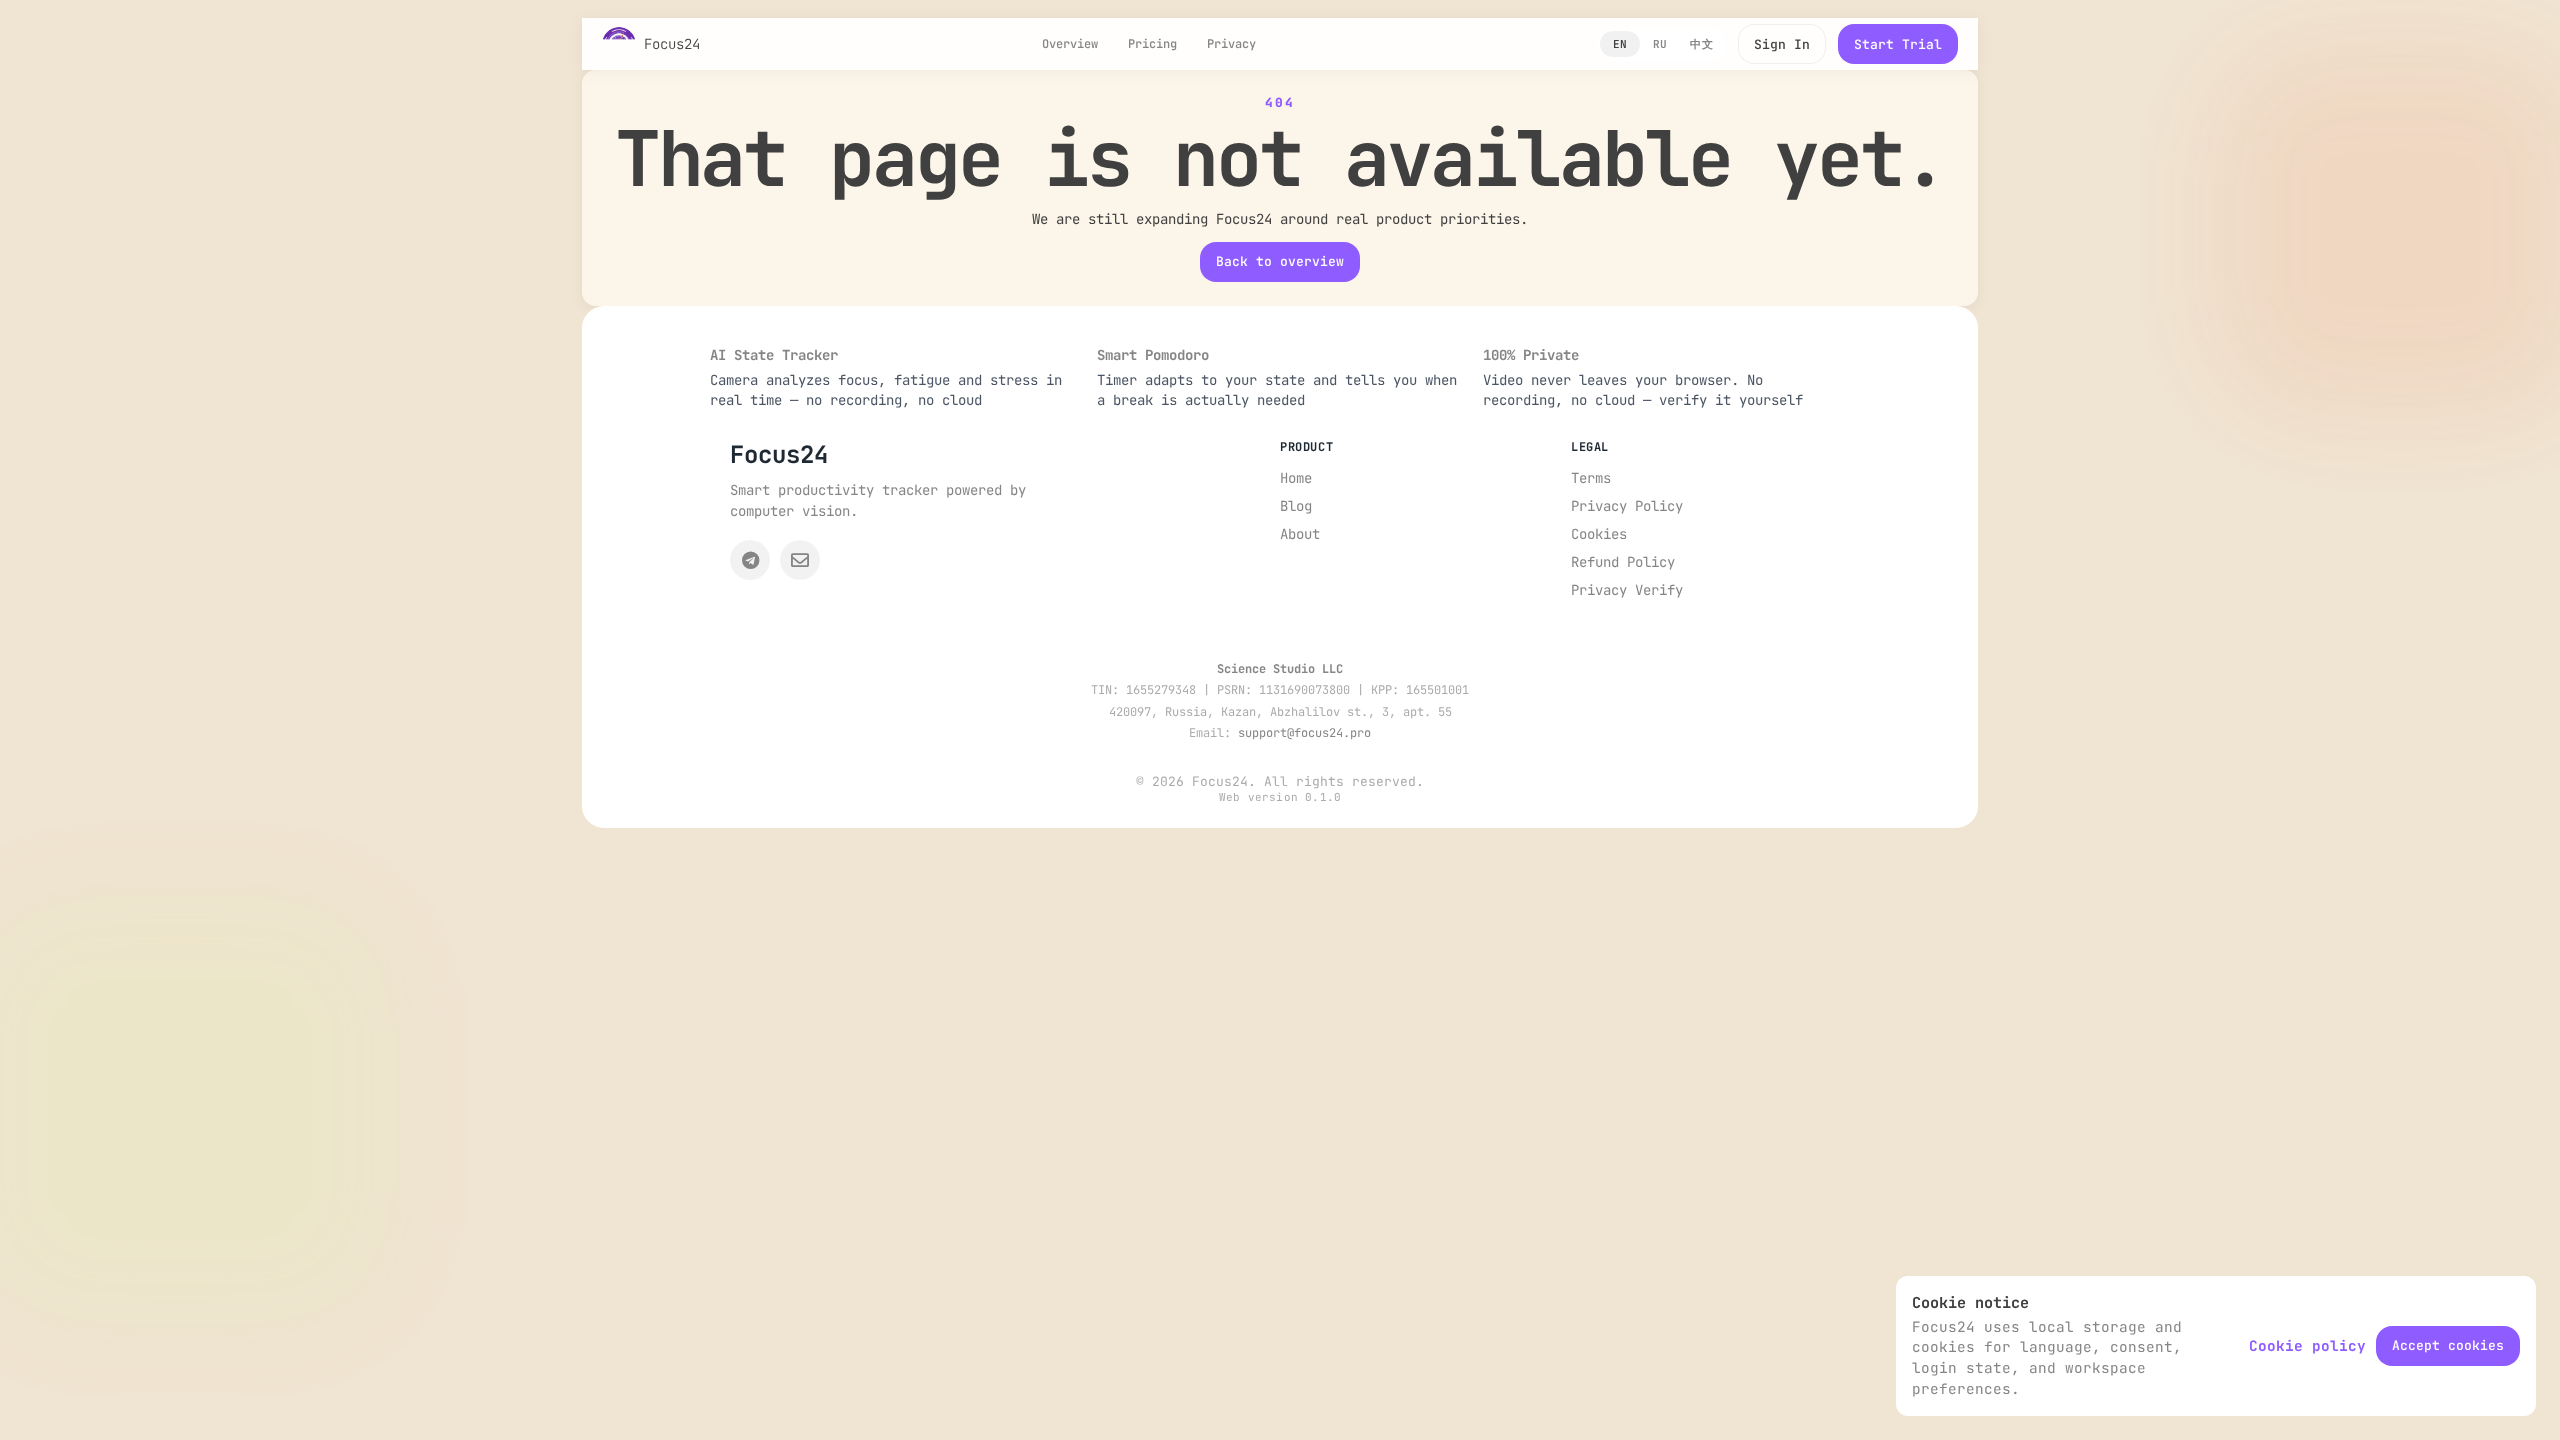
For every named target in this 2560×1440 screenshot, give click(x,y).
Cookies (1599, 534)
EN (1620, 44)
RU (1660, 44)
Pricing (1152, 44)
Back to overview (1280, 261)
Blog (1296, 506)
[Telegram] (750, 560)
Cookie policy (2307, 1345)
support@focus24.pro (1304, 733)
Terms (1591, 478)
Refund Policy (1623, 562)
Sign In (1782, 44)
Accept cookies (2448, 1345)
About (1300, 534)
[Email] (800, 560)
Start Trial (1898, 44)
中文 (1701, 44)
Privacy (1231, 44)
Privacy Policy (1627, 506)
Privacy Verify (1627, 590)
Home (1296, 478)
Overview (1070, 44)
